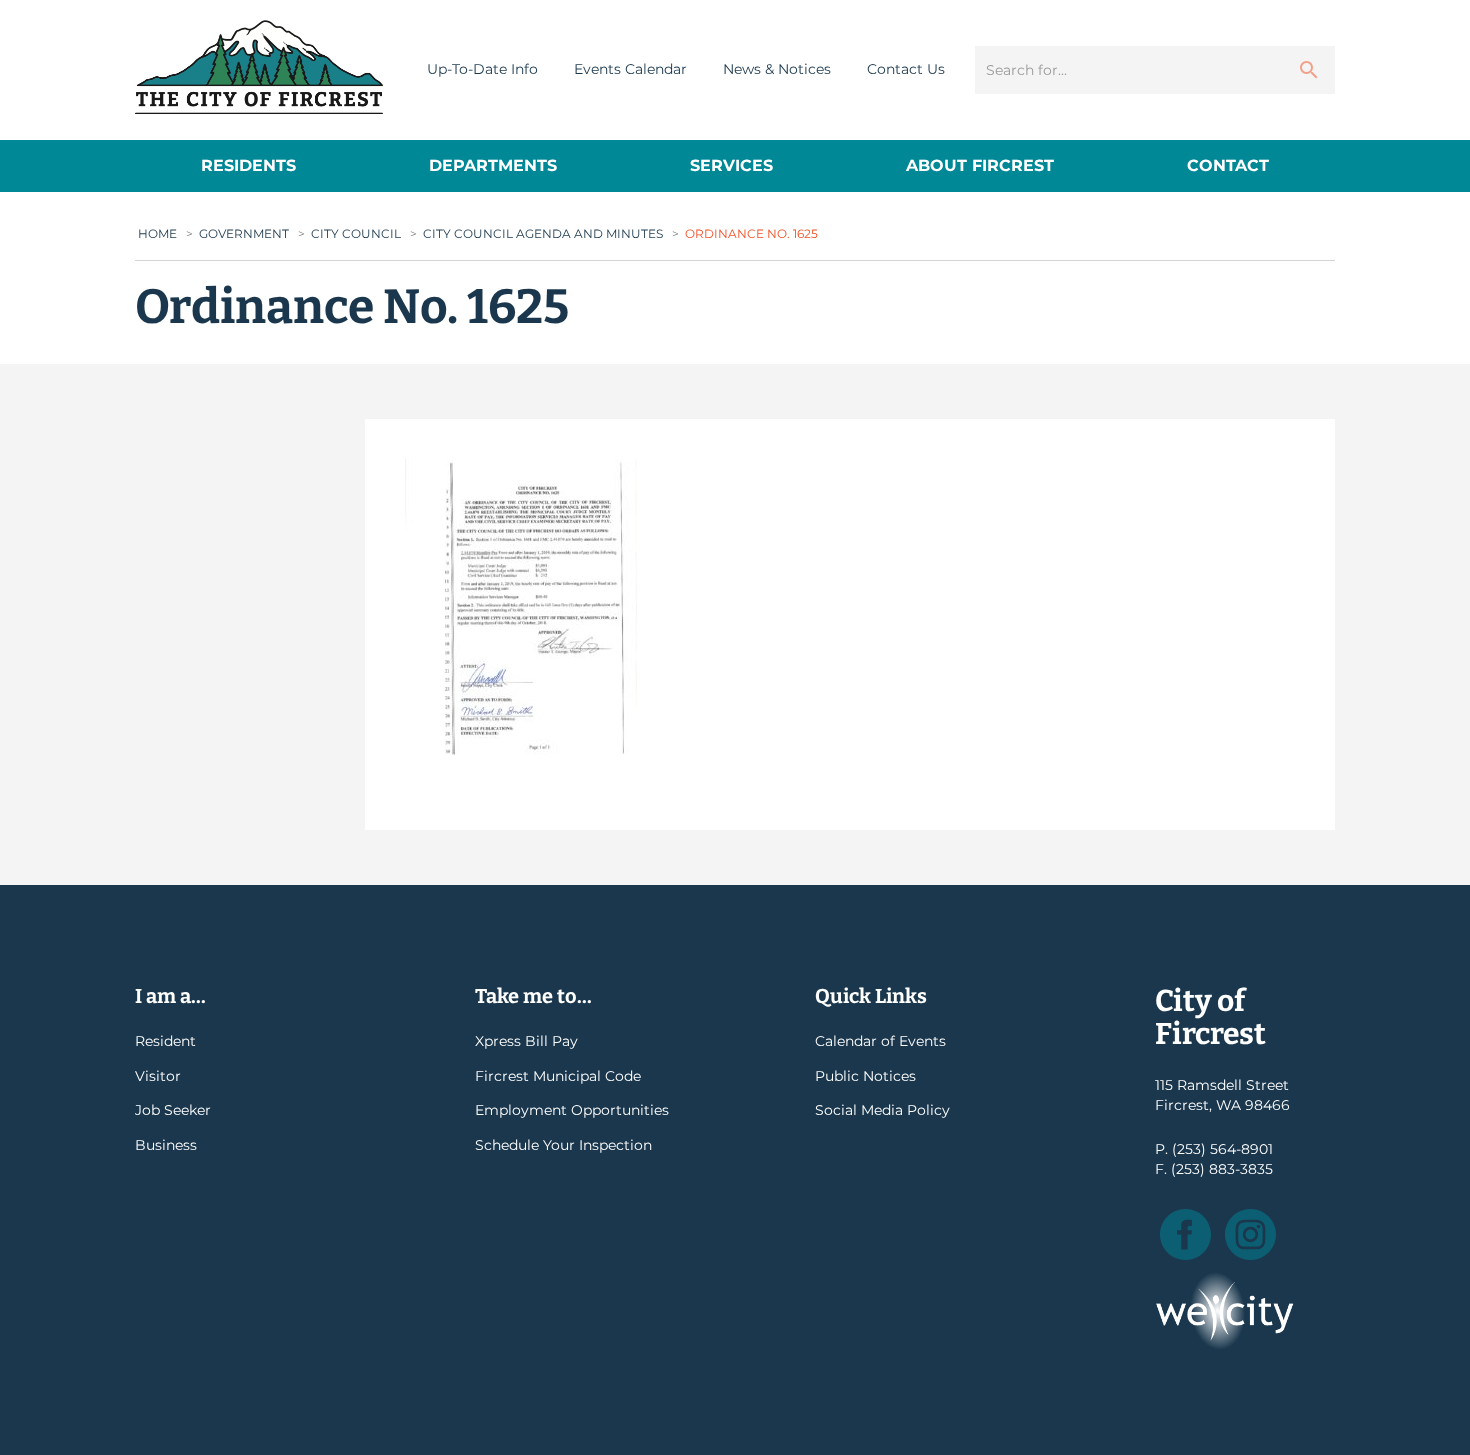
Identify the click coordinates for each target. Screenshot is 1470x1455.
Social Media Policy (882, 1110)
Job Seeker (173, 1110)
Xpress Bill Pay (526, 1041)
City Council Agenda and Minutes (543, 233)
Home (157, 233)
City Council (356, 233)
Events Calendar (630, 69)
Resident (165, 1041)
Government (244, 233)
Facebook (1185, 1234)
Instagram (1250, 1234)
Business (166, 1145)
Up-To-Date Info (482, 69)
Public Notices (865, 1076)
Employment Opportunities (572, 1110)
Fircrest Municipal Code (558, 1076)
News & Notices (777, 69)
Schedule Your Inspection (563, 1145)
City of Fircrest (259, 67)
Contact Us (906, 69)
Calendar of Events (880, 1041)
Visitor (158, 1076)
